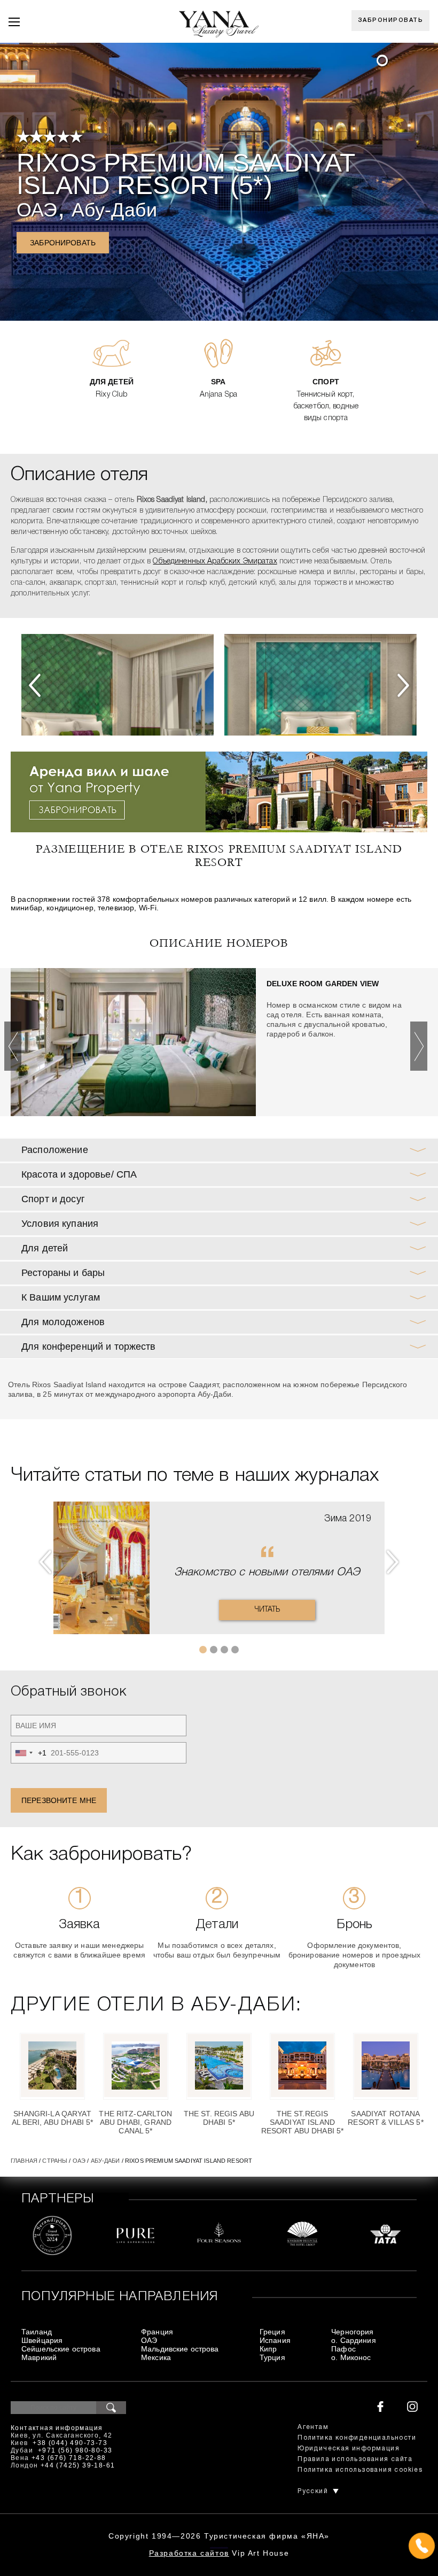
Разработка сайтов (189, 2553)
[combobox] (29, 1753)
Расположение (55, 1150)
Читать (267, 1610)
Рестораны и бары (63, 1273)
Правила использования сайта (355, 2459)
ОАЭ (37, 210)
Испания (275, 2340)
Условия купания (60, 1224)
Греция (272, 2332)
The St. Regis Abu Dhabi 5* (219, 2118)
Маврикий (39, 2357)
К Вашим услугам (61, 1297)
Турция (272, 2357)
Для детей (45, 1248)
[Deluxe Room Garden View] (133, 1042)
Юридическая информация (349, 2449)
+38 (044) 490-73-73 (70, 2443)
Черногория (352, 2332)
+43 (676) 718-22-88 (69, 2458)
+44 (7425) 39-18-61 (78, 2465)
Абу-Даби (114, 210)
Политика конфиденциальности (357, 2438)
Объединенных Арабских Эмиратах (215, 562)
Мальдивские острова (180, 2349)
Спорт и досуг (53, 1199)
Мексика (156, 2357)
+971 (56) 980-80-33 (75, 2450)
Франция (157, 2332)
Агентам (313, 2427)
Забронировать (391, 20)
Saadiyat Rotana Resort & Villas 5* (386, 2118)
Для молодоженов (63, 1322)
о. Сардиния (354, 2340)
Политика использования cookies (360, 2470)
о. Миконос (351, 2357)
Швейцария (42, 2340)
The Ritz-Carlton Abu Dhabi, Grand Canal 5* (135, 2122)
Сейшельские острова (61, 2349)
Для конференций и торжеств (89, 1347)
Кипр (268, 2349)
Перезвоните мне (59, 1800)
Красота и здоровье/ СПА (79, 1174)
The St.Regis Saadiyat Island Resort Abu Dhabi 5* (303, 2122)
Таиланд (37, 2332)
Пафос (343, 2349)
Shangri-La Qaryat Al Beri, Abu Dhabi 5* (53, 2118)
